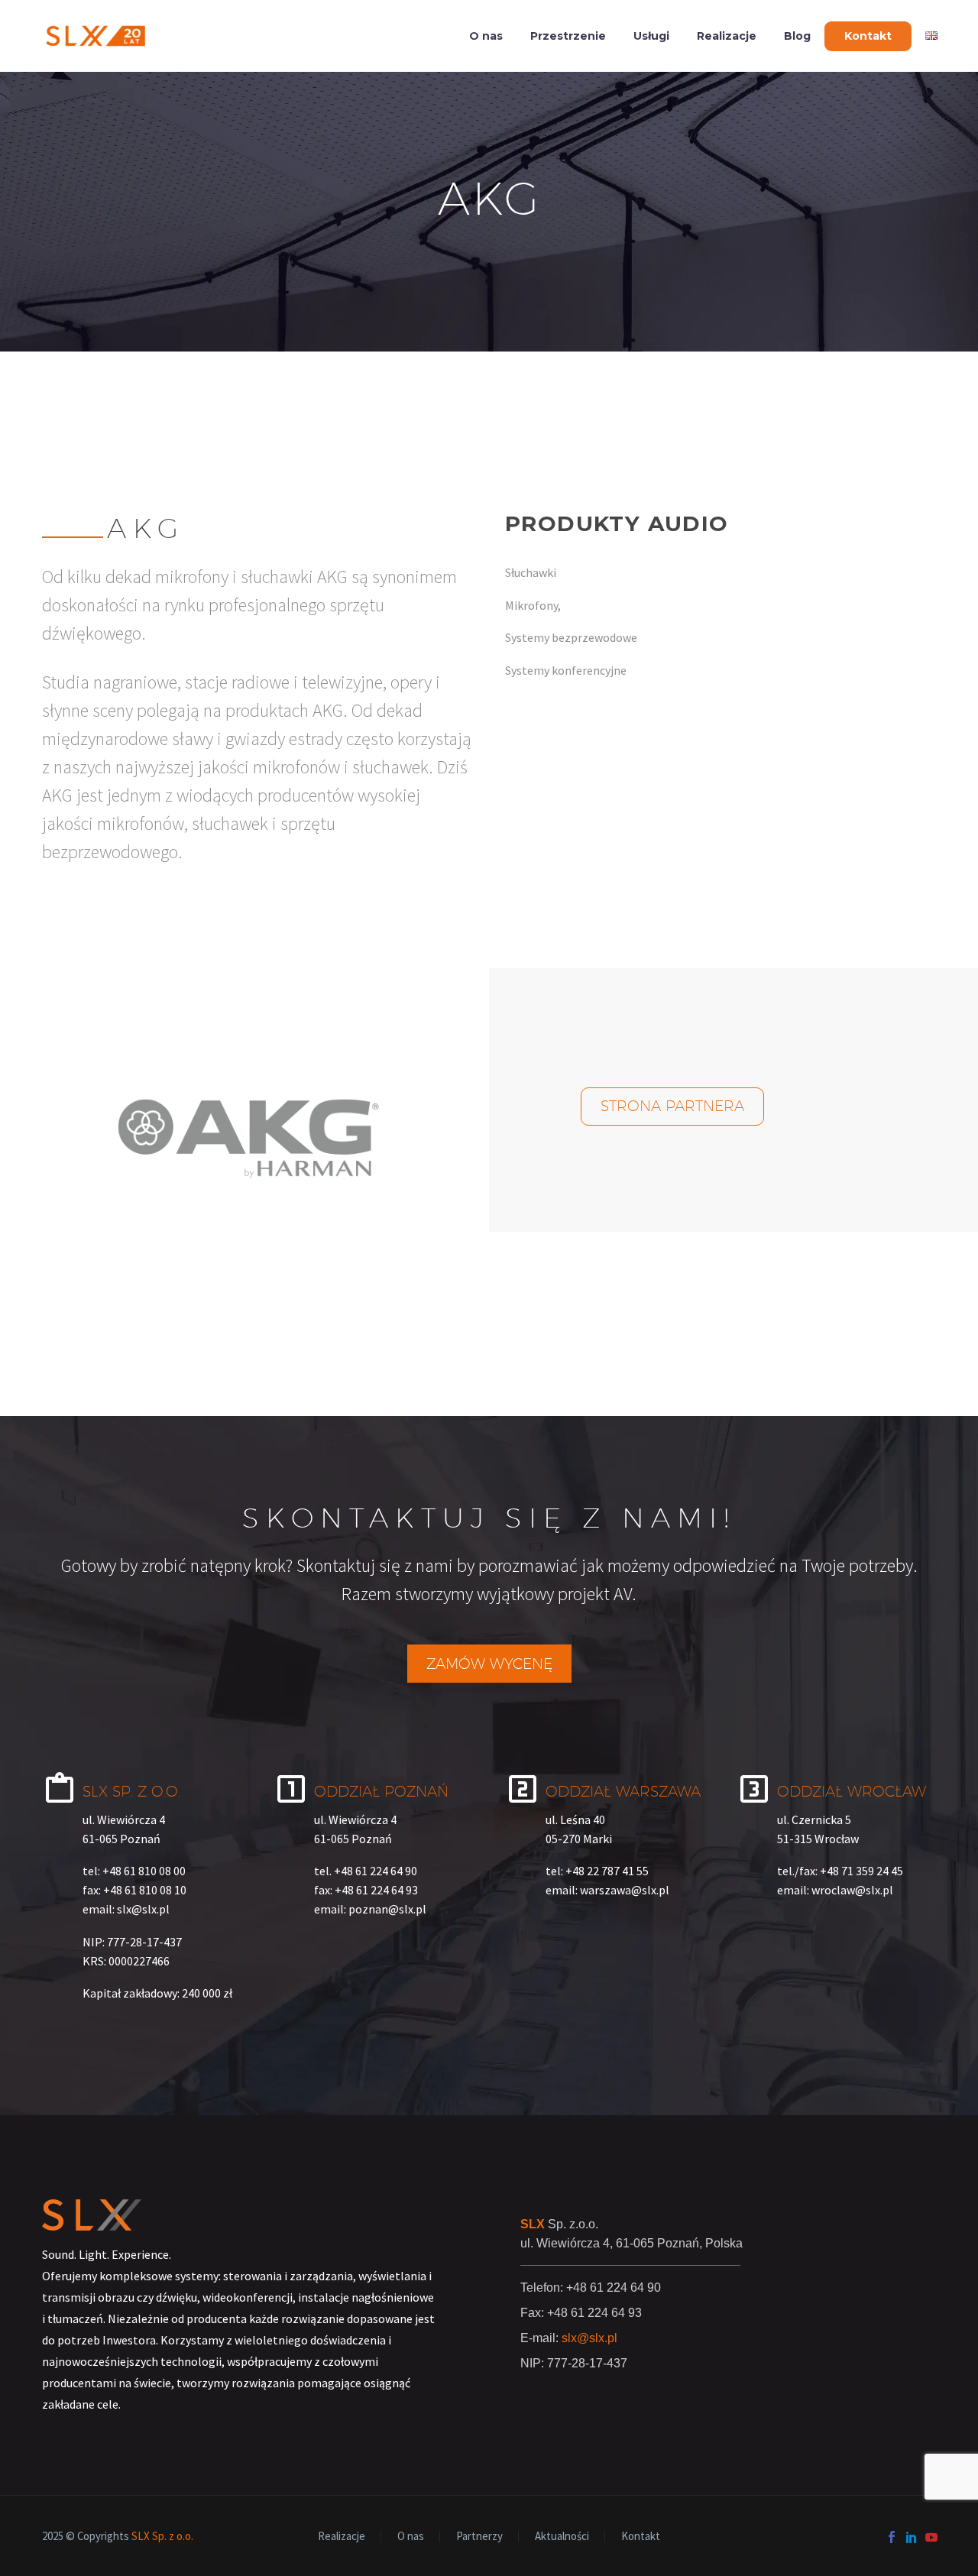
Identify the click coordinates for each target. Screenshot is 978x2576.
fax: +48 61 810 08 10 (134, 1890)
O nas (486, 36)
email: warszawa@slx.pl (607, 1890)
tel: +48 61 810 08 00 (134, 1871)
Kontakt (868, 36)
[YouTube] (931, 2537)
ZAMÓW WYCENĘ (489, 1664)
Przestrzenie (568, 36)
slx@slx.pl (589, 2338)
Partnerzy (479, 2537)
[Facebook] (892, 2537)
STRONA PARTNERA (672, 1106)
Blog (797, 36)
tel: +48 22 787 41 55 (597, 1871)
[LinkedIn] (912, 2537)
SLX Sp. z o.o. (162, 2536)
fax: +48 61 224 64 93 (366, 1890)
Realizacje (727, 36)
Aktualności (562, 2537)
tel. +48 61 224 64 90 (366, 1871)
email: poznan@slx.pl (370, 1909)
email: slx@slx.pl (126, 1909)
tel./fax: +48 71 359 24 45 (840, 1871)
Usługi (651, 36)
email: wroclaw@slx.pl (835, 1890)
